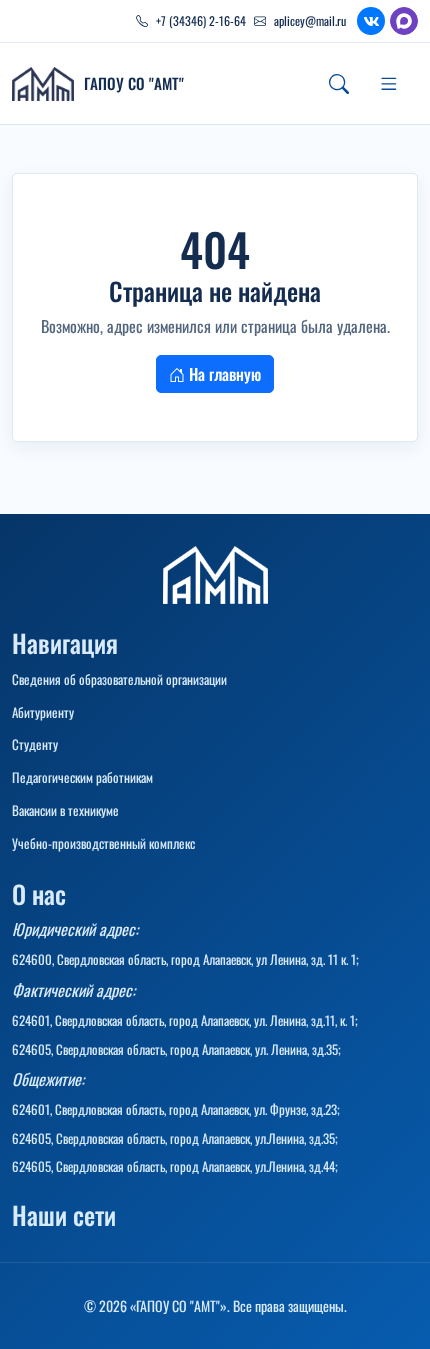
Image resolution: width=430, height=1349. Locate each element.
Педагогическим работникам (82, 777)
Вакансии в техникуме (65, 810)
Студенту (35, 744)
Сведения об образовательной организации (119, 679)
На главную (223, 374)
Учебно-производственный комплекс (103, 843)
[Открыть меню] (389, 84)
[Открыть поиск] (339, 84)
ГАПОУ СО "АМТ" (134, 83)
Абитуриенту (43, 712)
